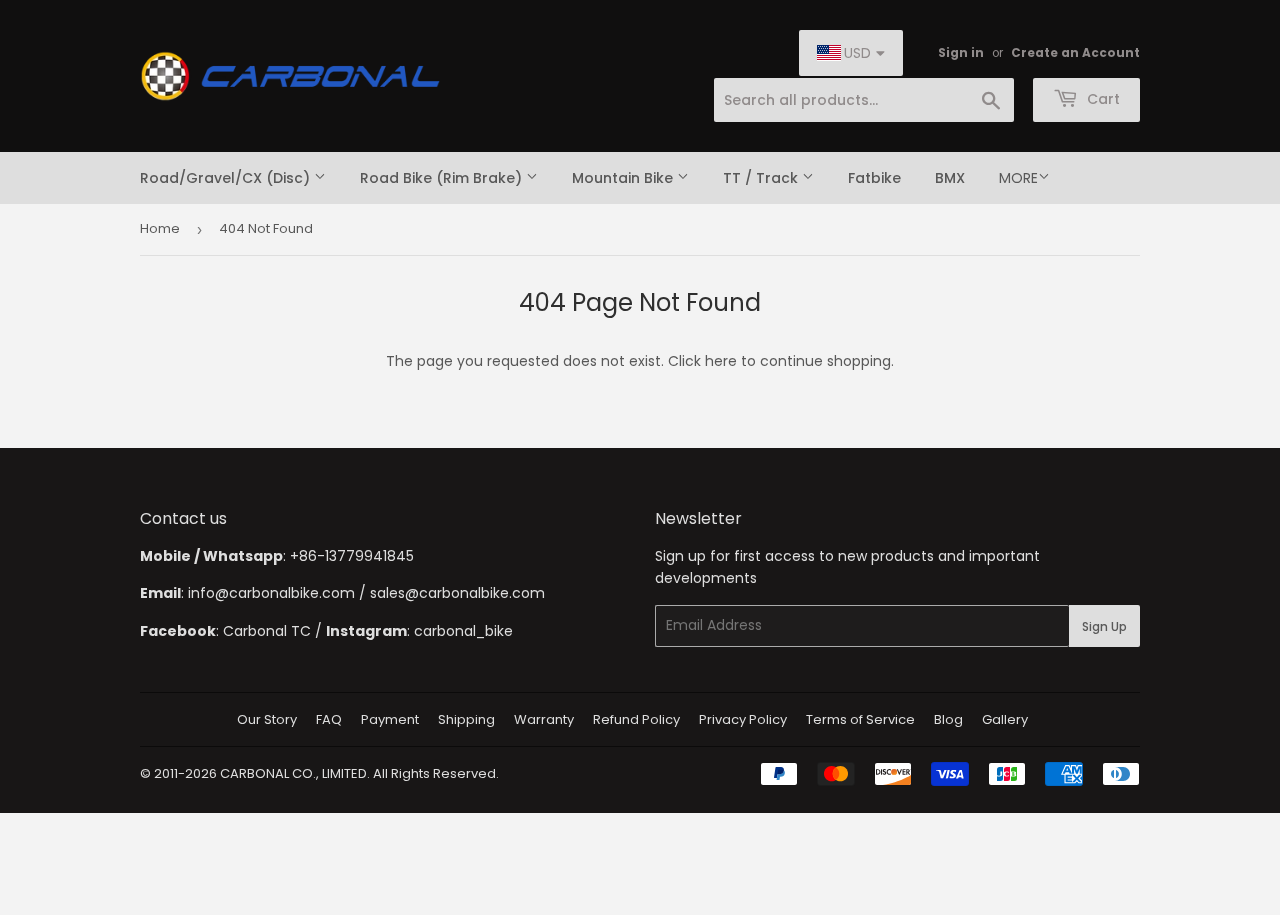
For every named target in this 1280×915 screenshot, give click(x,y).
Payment (390, 719)
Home (160, 228)
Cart (1101, 99)
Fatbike (874, 178)
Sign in (961, 53)
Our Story (267, 719)
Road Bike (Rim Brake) (443, 178)
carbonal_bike (463, 631)
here (721, 361)
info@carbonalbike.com (271, 593)
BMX (950, 178)
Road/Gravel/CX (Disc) (227, 178)
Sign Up (1104, 626)
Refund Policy (636, 719)
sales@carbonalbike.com (457, 593)
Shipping (466, 719)
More (1018, 178)
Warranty (544, 719)
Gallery (1005, 719)
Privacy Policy (743, 719)
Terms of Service (860, 719)
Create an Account (1075, 53)
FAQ (329, 719)
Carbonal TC (267, 631)
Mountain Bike (624, 178)
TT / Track (762, 178)
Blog (948, 719)
